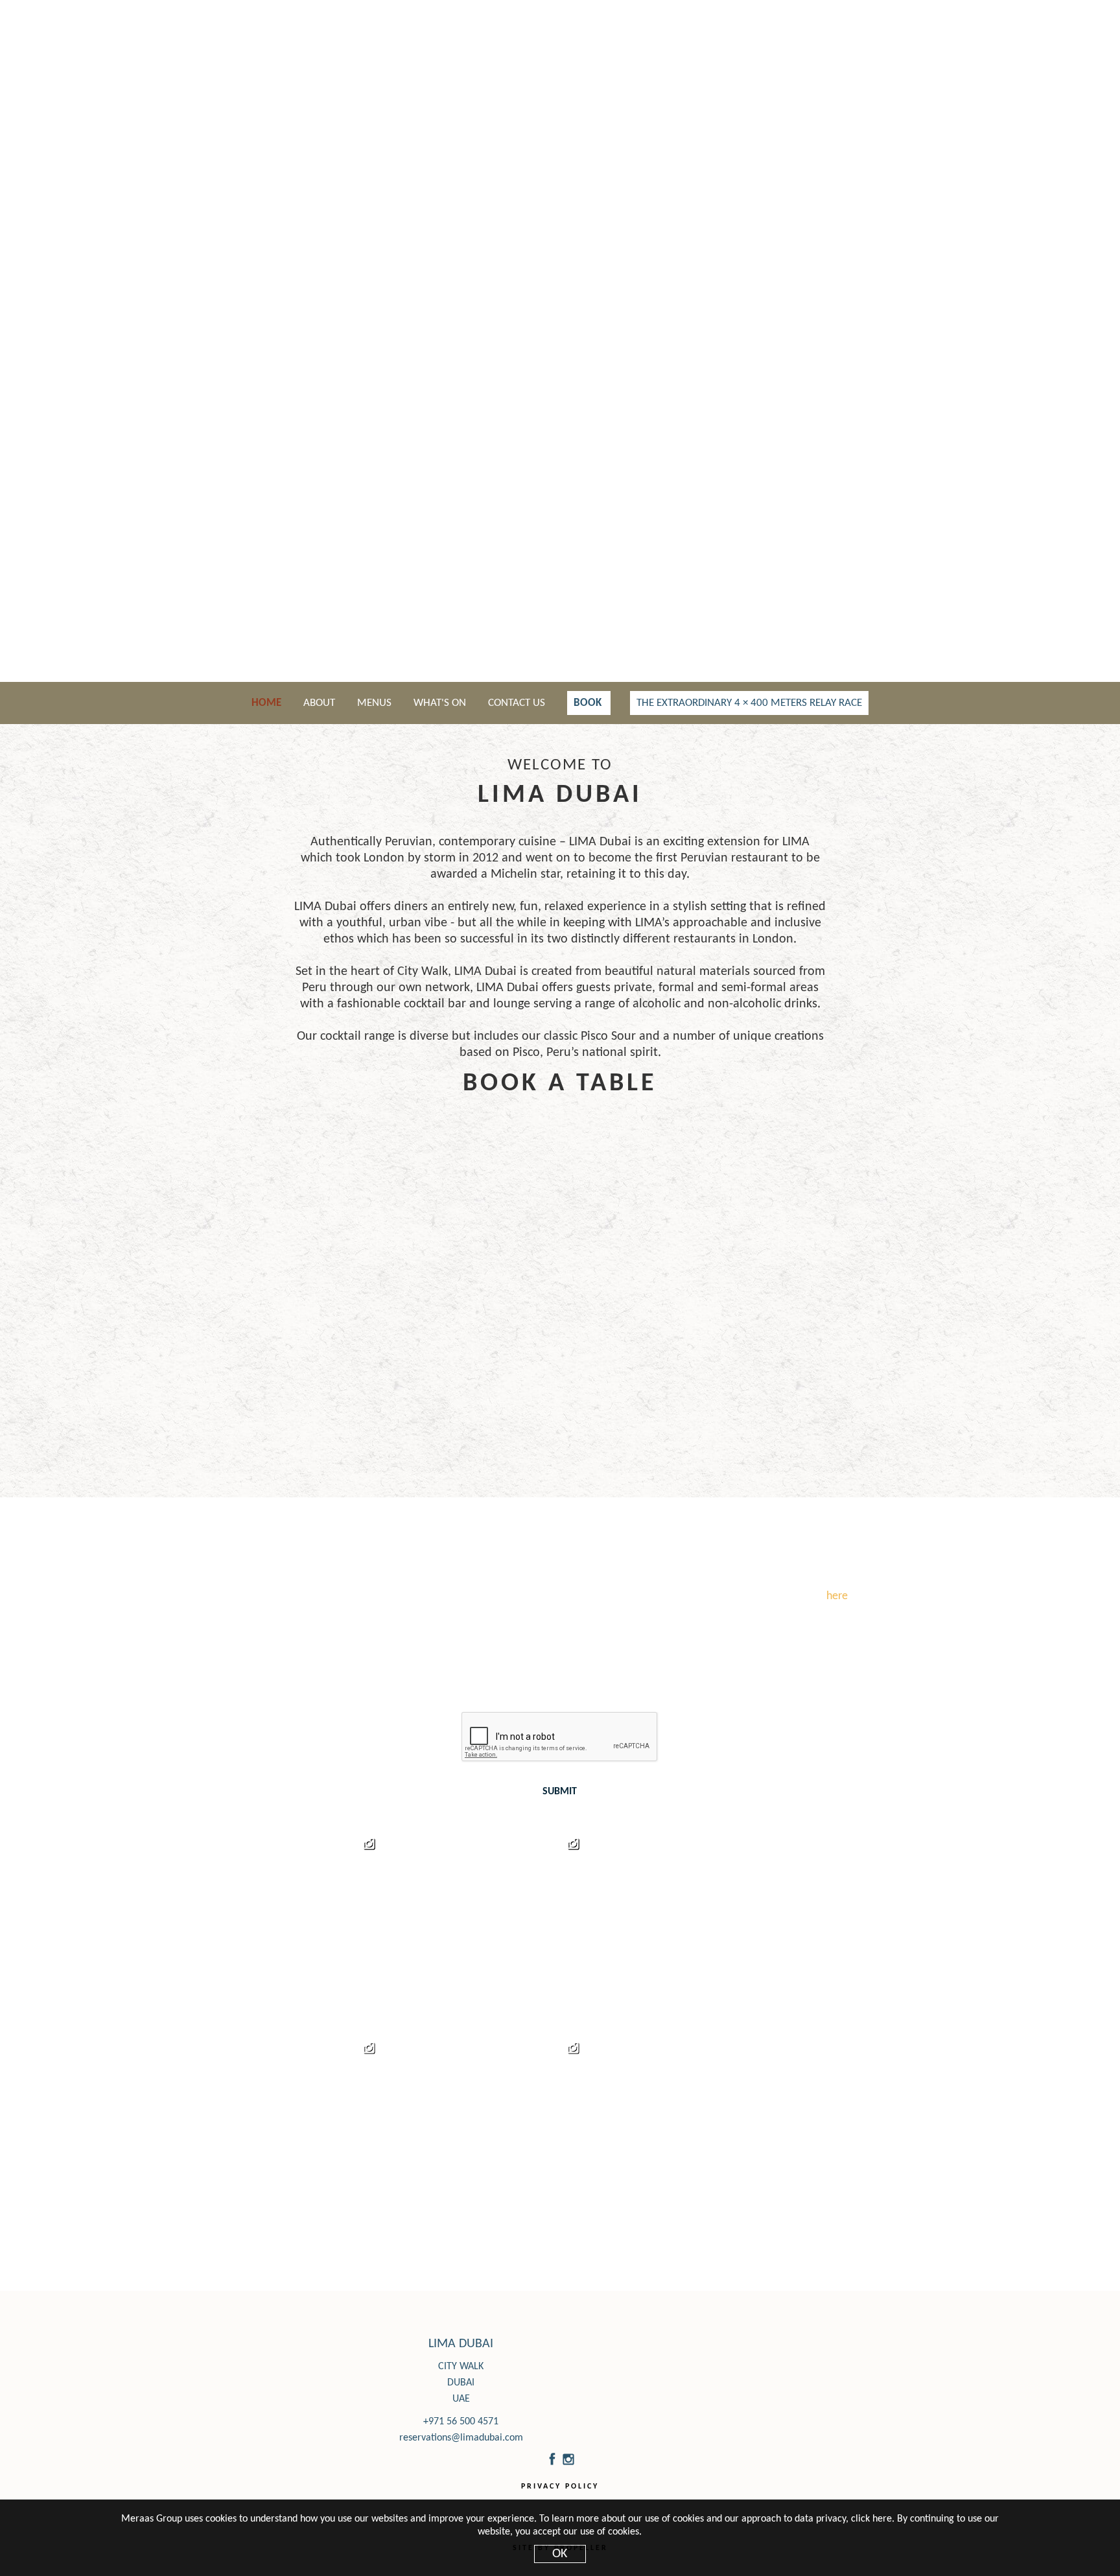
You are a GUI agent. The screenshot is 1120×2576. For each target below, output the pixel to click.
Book (589, 703)
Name (322, 1629)
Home (268, 703)
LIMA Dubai (461, 2344)
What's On (441, 703)
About (321, 703)
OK (560, 2554)
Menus (376, 703)
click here (871, 2519)
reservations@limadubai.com (461, 2438)
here (837, 1596)
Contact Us (518, 703)
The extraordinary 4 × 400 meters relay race (749, 703)
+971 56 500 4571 (461, 2422)
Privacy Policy (560, 2487)
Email (586, 1629)
